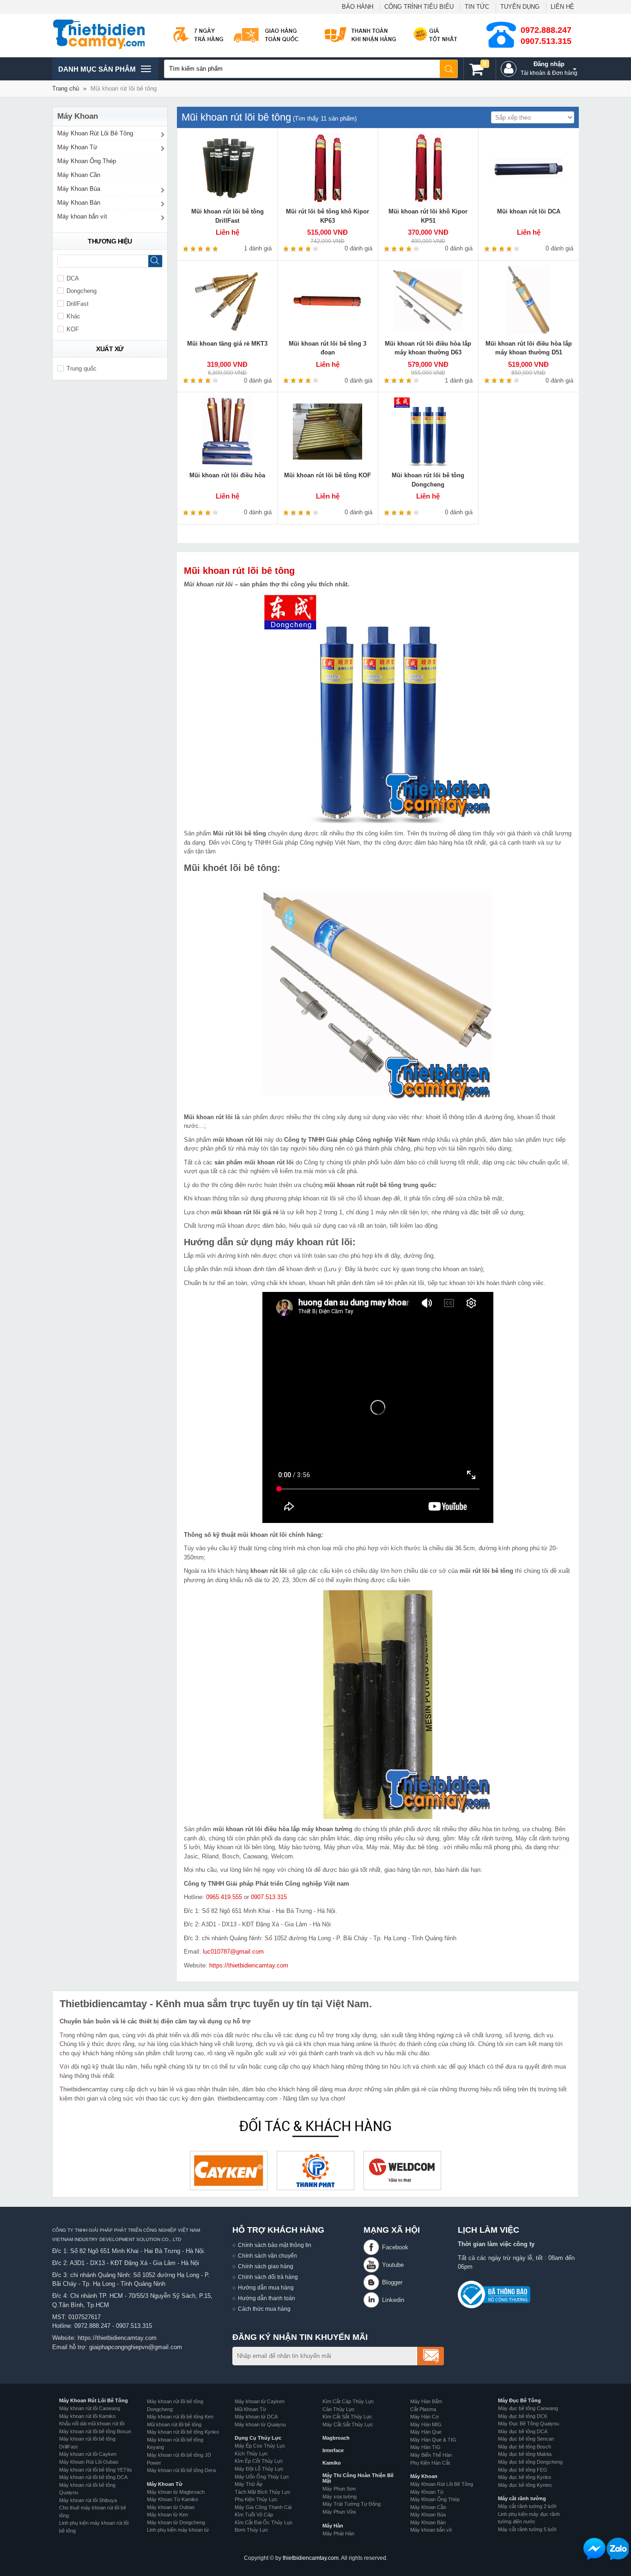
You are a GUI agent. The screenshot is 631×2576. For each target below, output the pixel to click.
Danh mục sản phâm (97, 73)
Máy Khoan (424, 2476)
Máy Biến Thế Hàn (431, 2455)
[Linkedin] (373, 2300)
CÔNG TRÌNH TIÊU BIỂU (419, 7)
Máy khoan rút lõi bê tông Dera (181, 2470)
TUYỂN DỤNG (520, 7)
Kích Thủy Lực (251, 2454)
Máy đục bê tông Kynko (525, 2477)
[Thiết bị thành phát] (315, 2171)
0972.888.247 (546, 30)
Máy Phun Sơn (339, 2489)
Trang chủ (66, 88)
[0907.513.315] (618, 2549)
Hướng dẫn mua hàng (266, 2287)
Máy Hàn (333, 2526)
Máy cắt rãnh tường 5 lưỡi (527, 2529)
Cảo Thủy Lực (339, 2409)
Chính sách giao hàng (266, 2266)
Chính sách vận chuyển (267, 2256)
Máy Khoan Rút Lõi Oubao (89, 2462)
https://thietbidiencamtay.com (249, 1965)
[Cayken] (229, 2171)
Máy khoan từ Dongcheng (176, 2522)
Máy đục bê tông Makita (525, 2454)
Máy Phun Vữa (339, 2512)
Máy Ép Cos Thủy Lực (260, 2446)
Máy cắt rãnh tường (522, 2498)
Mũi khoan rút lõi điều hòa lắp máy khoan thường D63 (428, 348)
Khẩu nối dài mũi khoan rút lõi (92, 2424)
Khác (73, 316)
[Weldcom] (402, 2171)
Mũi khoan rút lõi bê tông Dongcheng (428, 480)
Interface (333, 2450)
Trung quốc (82, 368)
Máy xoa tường (340, 2497)
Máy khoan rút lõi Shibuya (88, 2500)
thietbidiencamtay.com (311, 2558)
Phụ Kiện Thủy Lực (256, 2499)
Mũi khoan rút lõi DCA (529, 211)
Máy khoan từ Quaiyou (260, 2424)
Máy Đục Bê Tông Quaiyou (528, 2424)
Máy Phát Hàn (338, 2533)
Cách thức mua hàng (264, 2309)
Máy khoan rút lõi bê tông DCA (93, 2477)
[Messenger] (595, 2549)
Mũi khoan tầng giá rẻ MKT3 (227, 344)
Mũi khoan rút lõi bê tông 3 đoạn (328, 348)
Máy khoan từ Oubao (171, 2507)
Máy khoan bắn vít (82, 216)
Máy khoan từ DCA (256, 2417)
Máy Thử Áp (249, 2484)
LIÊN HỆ (562, 7)
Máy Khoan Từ (77, 147)
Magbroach (336, 2438)
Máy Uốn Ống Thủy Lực (262, 2477)
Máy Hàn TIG (425, 2447)
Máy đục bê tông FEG (523, 2470)
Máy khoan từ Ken (167, 2515)
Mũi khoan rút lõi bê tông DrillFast (228, 216)
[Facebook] (373, 2247)
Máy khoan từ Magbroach (176, 2492)
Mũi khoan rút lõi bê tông (239, 571)
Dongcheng (82, 291)
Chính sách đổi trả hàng (268, 2277)
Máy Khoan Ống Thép (87, 161)
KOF (73, 329)
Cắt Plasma (423, 2409)
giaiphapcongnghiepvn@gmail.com (136, 2347)
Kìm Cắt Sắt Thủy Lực (347, 2417)
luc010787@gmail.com (233, 1952)
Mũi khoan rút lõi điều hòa (227, 475)
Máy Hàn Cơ (425, 2417)
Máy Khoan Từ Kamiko (173, 2499)
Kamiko (332, 2463)
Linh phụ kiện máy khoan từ (178, 2530)
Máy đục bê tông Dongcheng (530, 2462)
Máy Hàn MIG (426, 2424)
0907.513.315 (546, 41)
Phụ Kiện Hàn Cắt (430, 2463)
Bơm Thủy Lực (252, 2530)
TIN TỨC (477, 7)
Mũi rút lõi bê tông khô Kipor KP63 (328, 216)
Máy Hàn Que (426, 2432)
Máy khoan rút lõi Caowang (90, 2408)
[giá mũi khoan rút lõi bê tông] (378, 992)
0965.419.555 (224, 1897)
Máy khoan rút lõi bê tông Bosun (95, 2431)
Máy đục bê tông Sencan (526, 2439)
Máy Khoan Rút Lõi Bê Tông (95, 133)
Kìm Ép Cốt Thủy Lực (259, 2461)
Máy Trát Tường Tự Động (352, 2504)
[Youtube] (373, 2265)
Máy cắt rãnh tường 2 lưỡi (527, 2506)
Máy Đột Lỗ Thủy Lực (259, 2469)
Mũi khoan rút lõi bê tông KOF (328, 475)
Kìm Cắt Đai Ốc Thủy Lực (264, 2522)
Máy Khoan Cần (79, 175)
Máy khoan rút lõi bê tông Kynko (183, 2432)
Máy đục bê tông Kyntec (525, 2485)
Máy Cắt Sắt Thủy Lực (348, 2424)
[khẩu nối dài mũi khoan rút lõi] (378, 1704)
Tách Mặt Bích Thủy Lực (263, 2492)
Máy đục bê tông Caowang (528, 2408)
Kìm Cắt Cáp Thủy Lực (348, 2401)
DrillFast (78, 304)
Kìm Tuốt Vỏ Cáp (254, 2515)
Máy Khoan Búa (79, 189)
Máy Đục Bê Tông (519, 2400)
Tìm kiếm (449, 69)
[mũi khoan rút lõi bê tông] (378, 708)
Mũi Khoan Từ (250, 2409)
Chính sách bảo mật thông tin (275, 2245)
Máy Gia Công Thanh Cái (263, 2507)
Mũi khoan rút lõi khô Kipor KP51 (428, 216)
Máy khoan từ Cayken (260, 2401)
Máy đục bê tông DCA (523, 2431)
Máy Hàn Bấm (426, 2401)
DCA (73, 278)
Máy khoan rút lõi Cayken (88, 2454)
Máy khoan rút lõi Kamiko (87, 2416)
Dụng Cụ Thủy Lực (258, 2438)
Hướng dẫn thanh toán (267, 2298)
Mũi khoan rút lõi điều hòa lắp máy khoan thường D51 (529, 348)
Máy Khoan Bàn (79, 203)
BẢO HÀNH (358, 7)
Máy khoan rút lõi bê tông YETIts (96, 2470)
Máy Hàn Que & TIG (433, 2440)
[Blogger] (373, 2282)
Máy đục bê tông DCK (523, 2416)
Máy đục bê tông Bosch (525, 2447)
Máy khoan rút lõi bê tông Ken (180, 2417)
